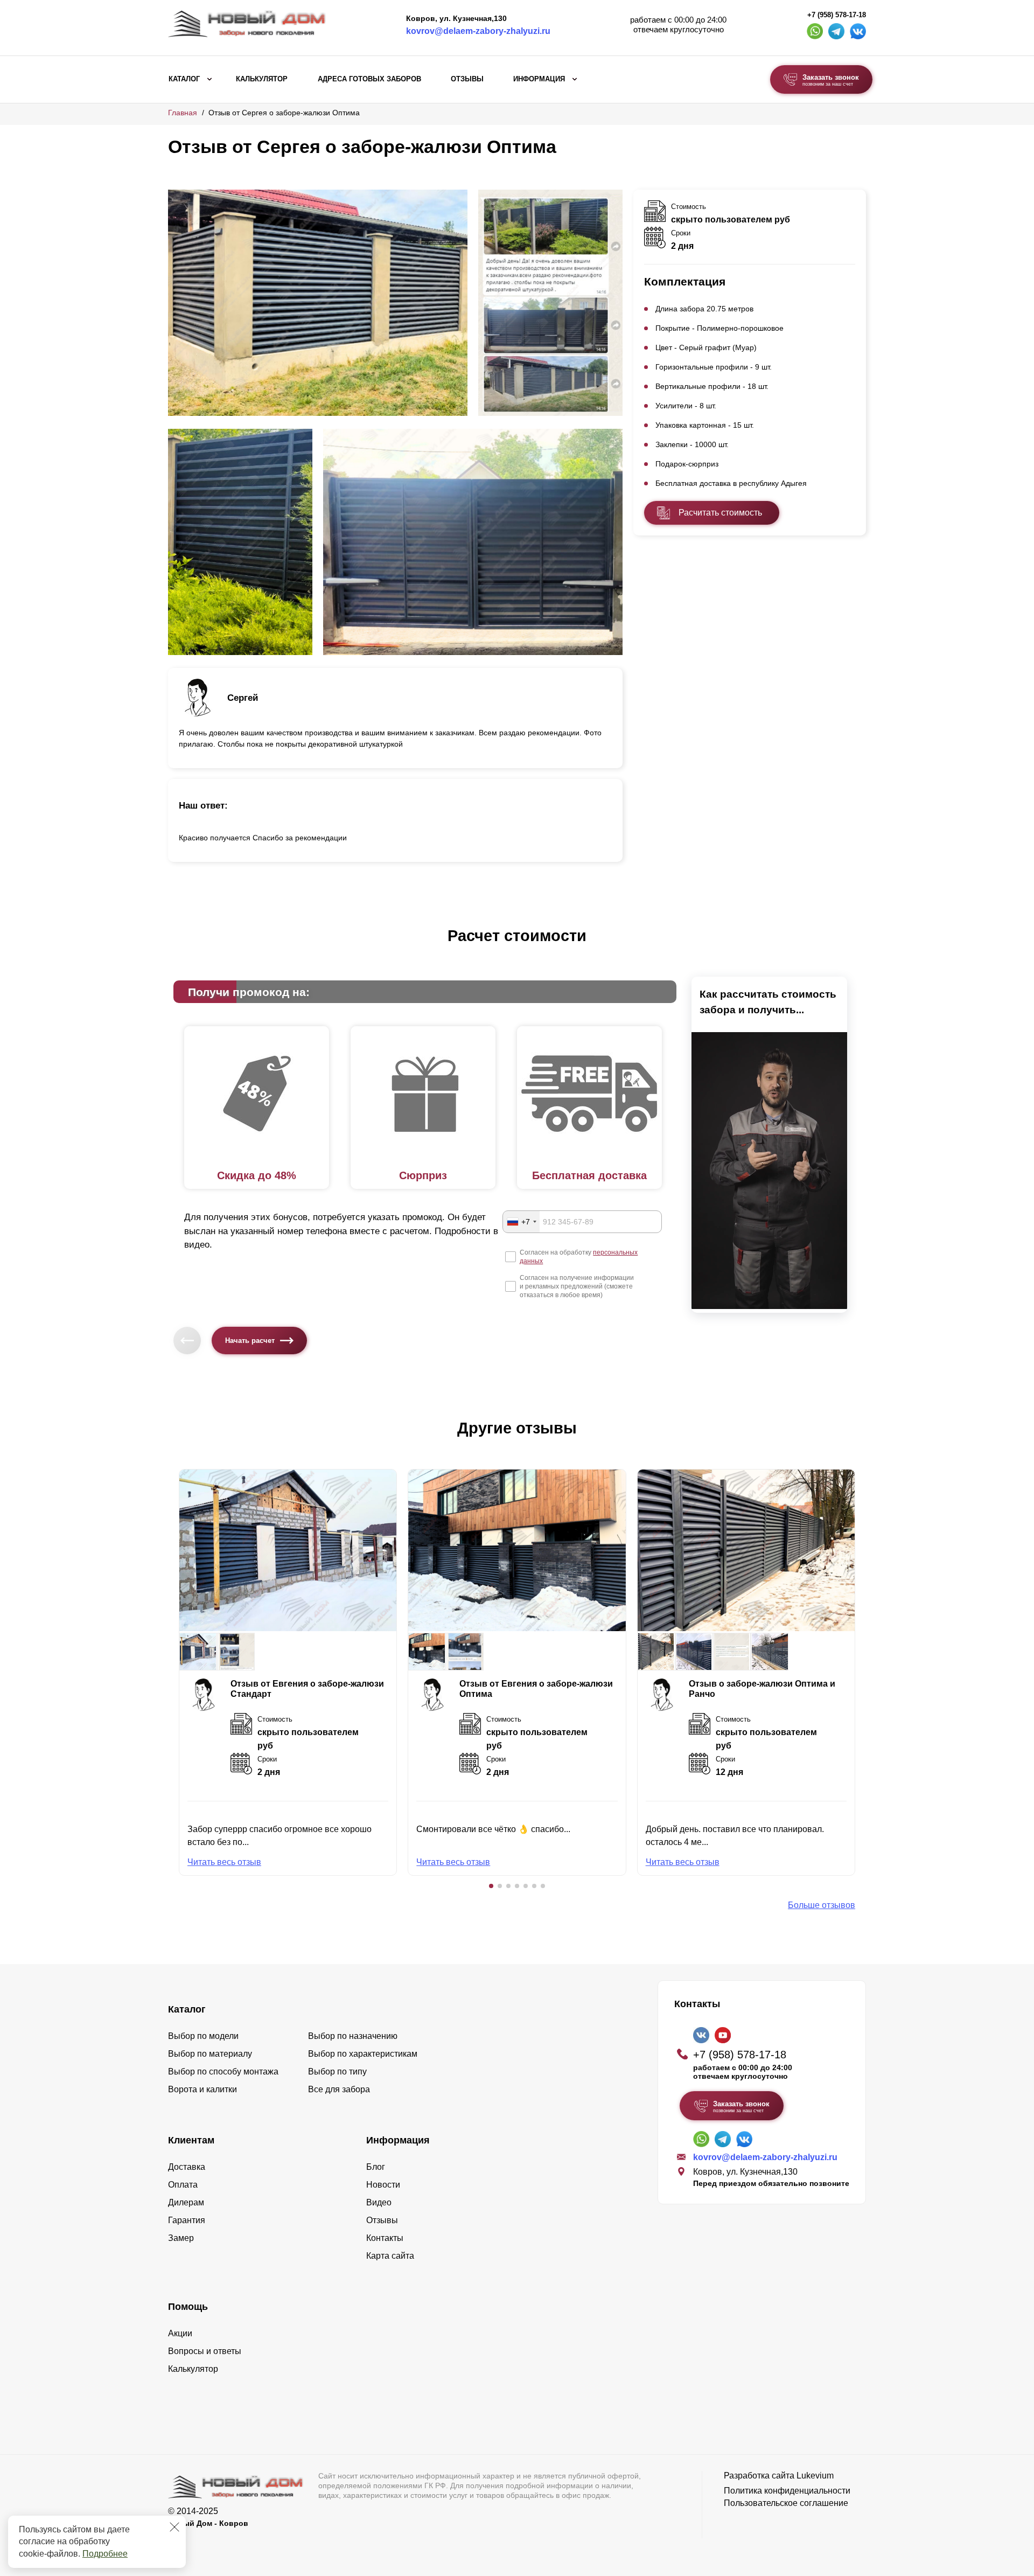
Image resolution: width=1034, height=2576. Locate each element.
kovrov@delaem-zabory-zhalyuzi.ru (478, 31)
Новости (383, 2185)
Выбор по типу (337, 2072)
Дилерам (186, 2202)
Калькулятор (262, 79)
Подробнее (105, 2554)
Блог (376, 2167)
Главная (183, 113)
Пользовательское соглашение (786, 2503)
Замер (181, 2238)
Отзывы (467, 79)
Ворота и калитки (202, 2089)
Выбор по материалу (210, 2054)
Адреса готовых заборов (369, 79)
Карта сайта (390, 2256)
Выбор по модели (203, 2036)
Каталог (184, 79)
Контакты (385, 2238)
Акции (180, 2333)
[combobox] (521, 1222)
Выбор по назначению (353, 2036)
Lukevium (815, 2476)
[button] (491, 1886)
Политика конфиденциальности (787, 2491)
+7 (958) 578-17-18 (837, 15)
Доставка (187, 2167)
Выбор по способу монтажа (223, 2072)
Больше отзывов (822, 1905)
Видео (379, 2202)
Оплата (183, 2185)
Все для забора (339, 2089)
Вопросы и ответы (205, 2351)
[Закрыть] (174, 2527)
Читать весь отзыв (224, 1862)
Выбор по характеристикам (363, 2054)
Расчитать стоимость (720, 513)
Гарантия (187, 2220)
